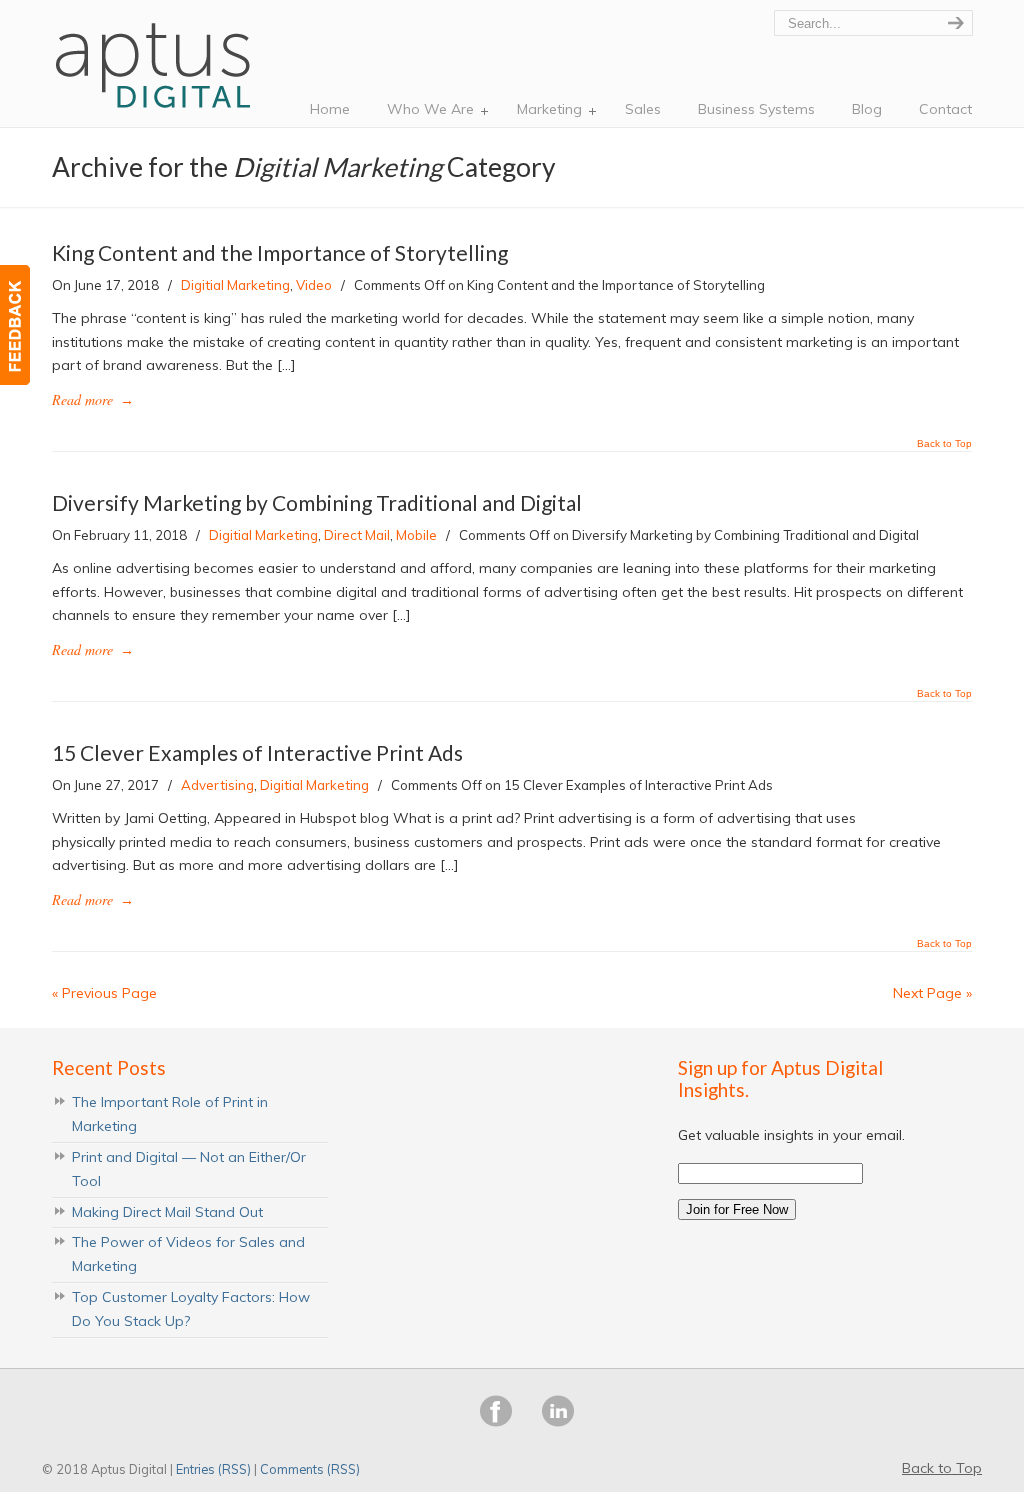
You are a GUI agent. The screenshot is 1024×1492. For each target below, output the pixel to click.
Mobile (416, 535)
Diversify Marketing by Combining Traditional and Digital (317, 502)
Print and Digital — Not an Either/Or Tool (189, 1169)
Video (314, 285)
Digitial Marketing (235, 285)
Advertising (217, 785)
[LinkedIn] (558, 1422)
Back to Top (944, 444)
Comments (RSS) (310, 1469)
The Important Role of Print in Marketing (170, 1114)
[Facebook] (496, 1422)
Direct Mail (357, 535)
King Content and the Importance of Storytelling (280, 252)
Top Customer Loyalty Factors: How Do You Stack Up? (191, 1309)
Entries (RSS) (213, 1469)
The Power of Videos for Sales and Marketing (188, 1254)
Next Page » (932, 993)
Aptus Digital (156, 60)
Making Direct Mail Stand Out (167, 1212)
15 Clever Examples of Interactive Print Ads (257, 752)
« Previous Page (104, 993)
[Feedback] (15, 325)
